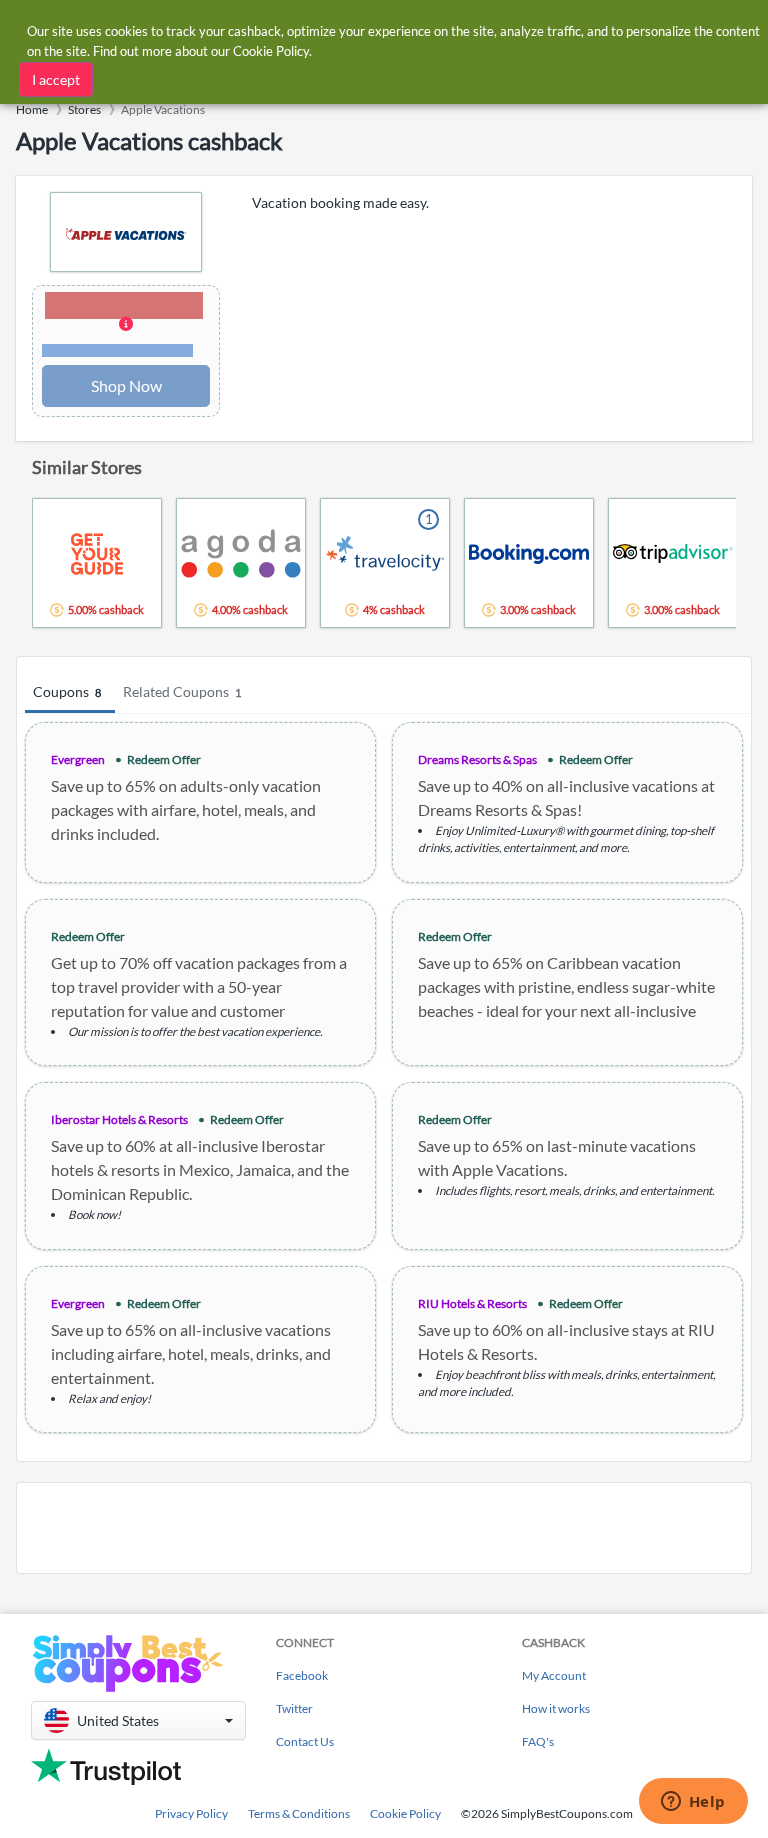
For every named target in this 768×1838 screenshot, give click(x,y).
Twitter (294, 1708)
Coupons (67, 691)
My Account (554, 1675)
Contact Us (305, 1741)
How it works (556, 1708)
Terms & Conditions (299, 1813)
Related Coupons (182, 691)
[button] (126, 326)
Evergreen (78, 759)
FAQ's (538, 1741)
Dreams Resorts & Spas (477, 759)
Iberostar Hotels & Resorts (119, 1119)
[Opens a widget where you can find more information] (693, 1803)
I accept (56, 79)
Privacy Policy (191, 1813)
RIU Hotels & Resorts (472, 1303)
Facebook (302, 1675)
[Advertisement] (384, 1528)
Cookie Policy (405, 1813)
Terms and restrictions (117, 350)
